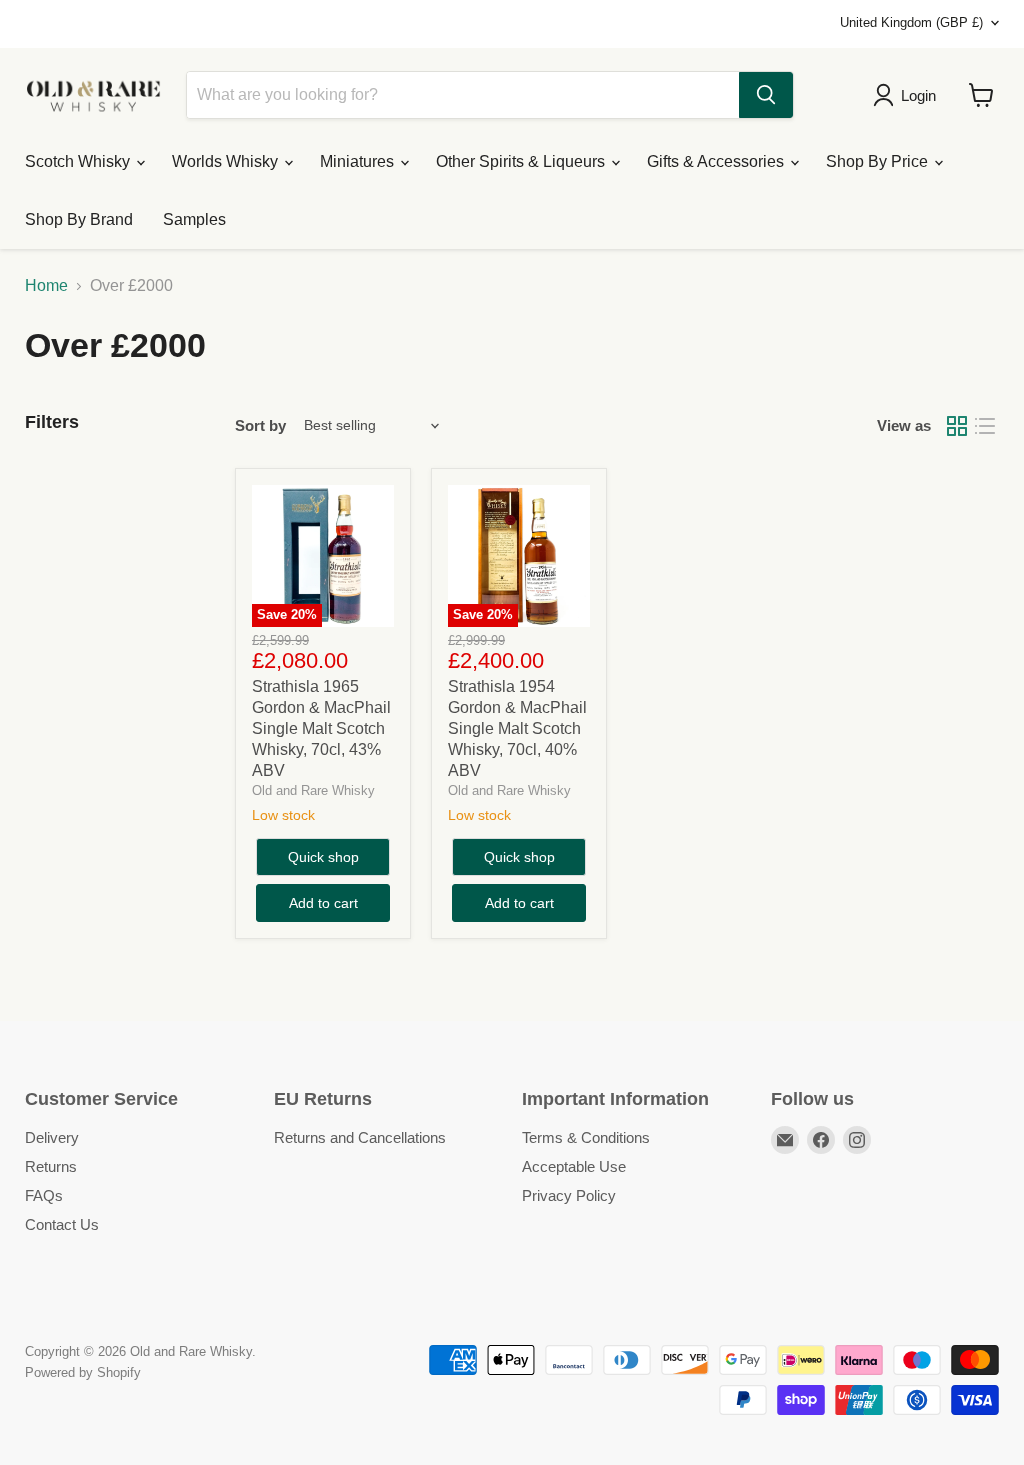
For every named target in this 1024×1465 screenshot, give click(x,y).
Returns (51, 1166)
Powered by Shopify (83, 1372)
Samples (194, 219)
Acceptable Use (574, 1166)
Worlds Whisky (227, 161)
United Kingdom (911, 22)
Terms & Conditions (586, 1137)
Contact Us (62, 1224)
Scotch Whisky (79, 161)
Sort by (260, 425)
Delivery (52, 1137)
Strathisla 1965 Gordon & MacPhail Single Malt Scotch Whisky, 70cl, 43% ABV (321, 728)
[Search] (766, 95)
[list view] (985, 426)
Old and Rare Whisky (313, 790)
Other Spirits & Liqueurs (522, 161)
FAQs (44, 1195)
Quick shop (323, 857)
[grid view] (957, 426)
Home (46, 285)
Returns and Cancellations (360, 1137)
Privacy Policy (569, 1195)
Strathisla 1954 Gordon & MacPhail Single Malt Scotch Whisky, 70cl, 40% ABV (517, 728)
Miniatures (359, 161)
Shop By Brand (79, 219)
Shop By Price (879, 161)
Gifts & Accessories (717, 161)
